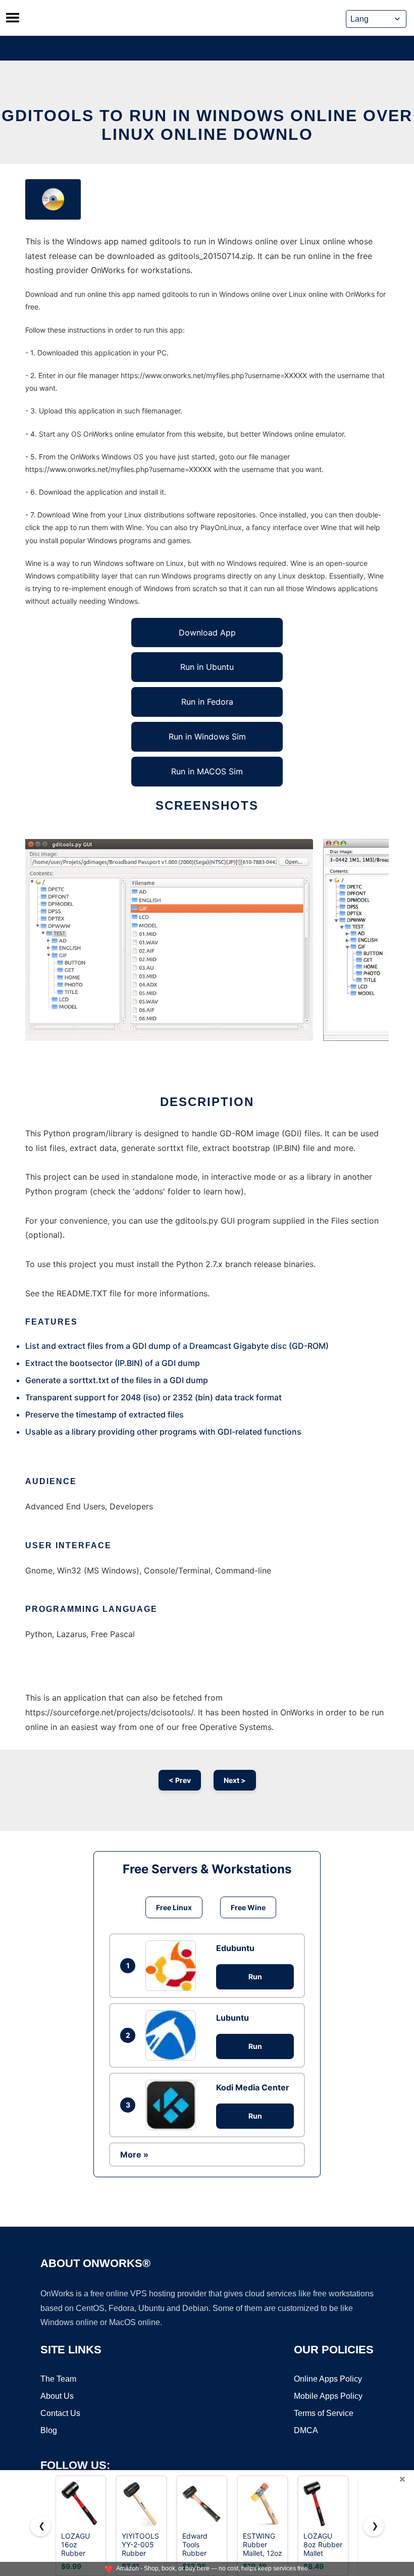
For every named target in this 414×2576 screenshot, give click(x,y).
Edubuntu (235, 1948)
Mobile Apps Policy (328, 2396)
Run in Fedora (207, 702)
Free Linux (174, 1907)
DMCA (306, 2430)
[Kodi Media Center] (173, 2105)
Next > (235, 1780)
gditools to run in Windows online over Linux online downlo (207, 125)
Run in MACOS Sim (207, 771)
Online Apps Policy (328, 2379)
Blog (49, 2430)
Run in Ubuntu (207, 667)
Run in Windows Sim (207, 737)
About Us (57, 2396)
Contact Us (60, 2413)
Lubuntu (232, 2018)
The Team (58, 2379)
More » (134, 2154)
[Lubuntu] (173, 2035)
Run (255, 1977)
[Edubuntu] (173, 1966)
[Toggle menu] (13, 18)
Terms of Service (324, 2413)
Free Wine (248, 1907)
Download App (207, 633)
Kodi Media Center (253, 2087)
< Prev (180, 1780)
